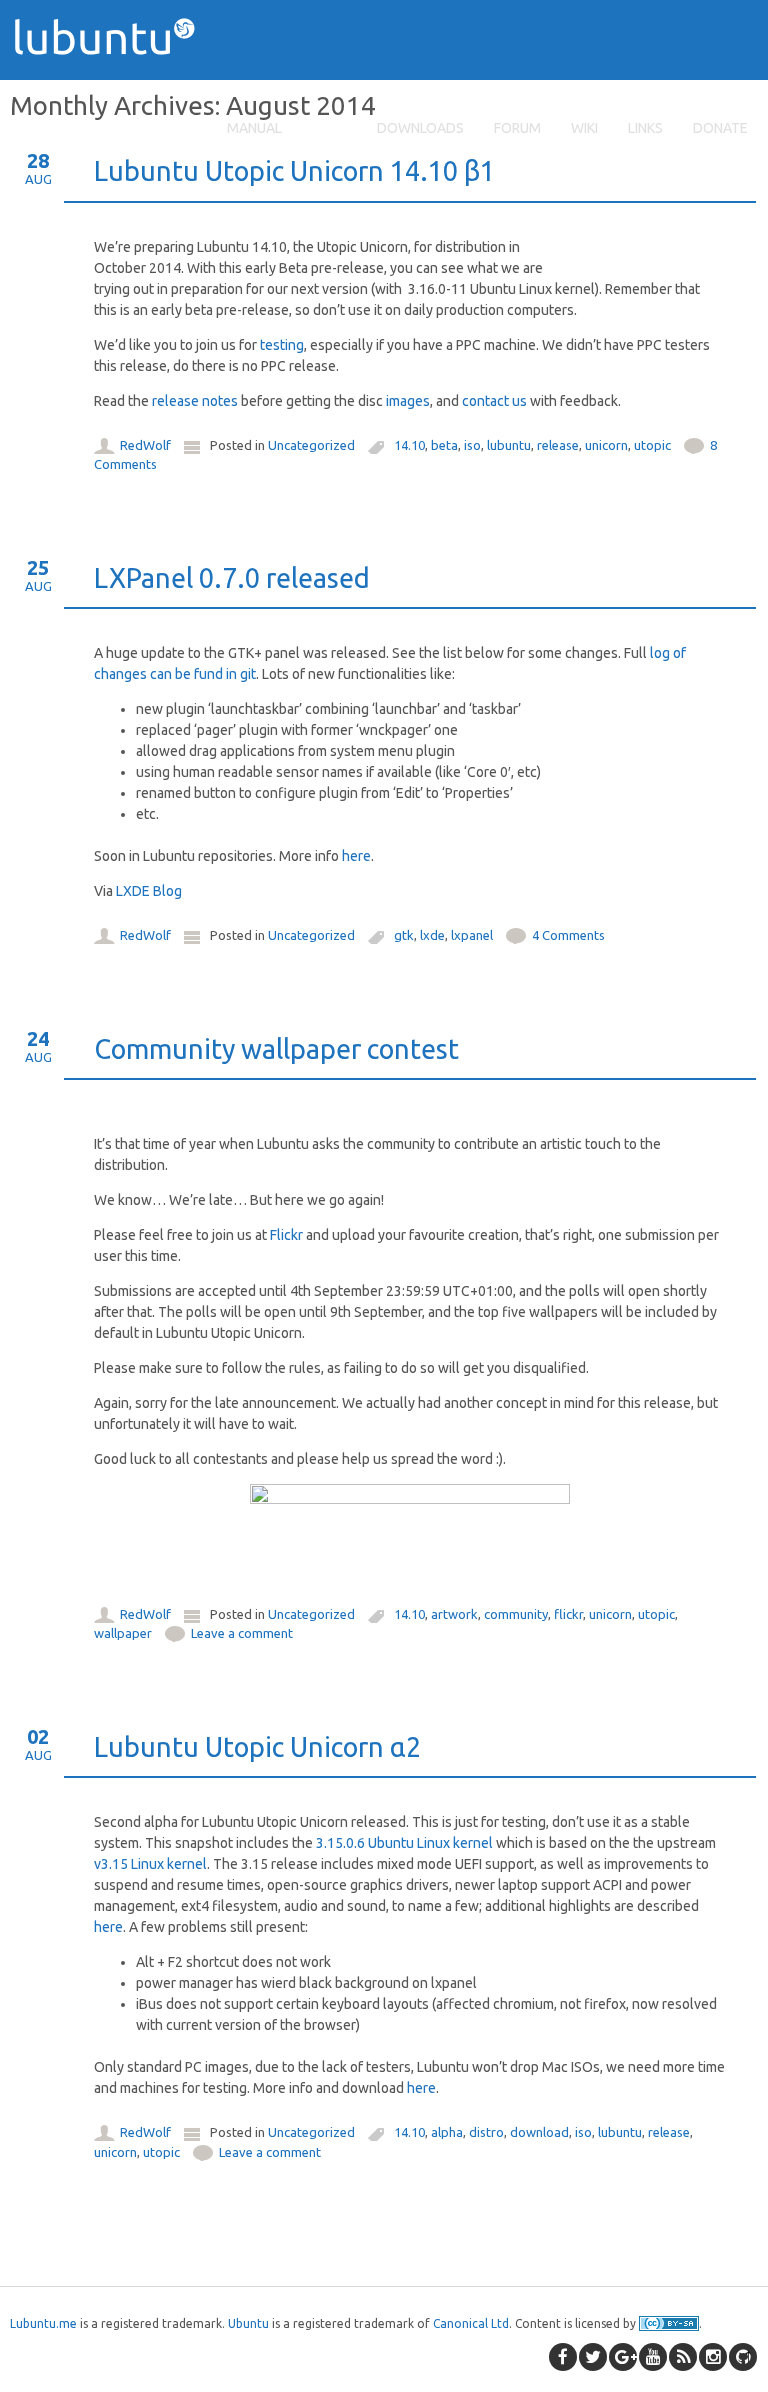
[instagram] (713, 2357)
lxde (432, 935)
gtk (404, 935)
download (539, 2132)
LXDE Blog (149, 891)
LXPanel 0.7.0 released (232, 578)
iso (472, 445)
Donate (720, 128)
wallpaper (123, 1633)
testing (282, 345)
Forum (517, 128)
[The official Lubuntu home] (112, 90)
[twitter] (593, 2357)
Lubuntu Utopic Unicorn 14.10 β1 (294, 171)
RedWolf (145, 445)
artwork (454, 1614)
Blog (329, 128)
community (516, 1614)
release (558, 445)
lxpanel (472, 935)
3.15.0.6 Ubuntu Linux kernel (404, 1843)
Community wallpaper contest (276, 1049)
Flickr (286, 1235)
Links (645, 128)
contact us (494, 401)
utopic (652, 445)
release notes (195, 401)
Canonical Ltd (471, 2323)
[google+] (623, 2357)
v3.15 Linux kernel (150, 1864)
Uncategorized (311, 445)
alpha (447, 2132)
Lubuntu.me (43, 2323)
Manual (254, 128)
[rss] (683, 2357)
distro (486, 2132)
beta (444, 445)
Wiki (584, 128)
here (356, 856)
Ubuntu (248, 2323)
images (408, 401)
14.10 (409, 445)
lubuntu (509, 445)
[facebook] (563, 2357)
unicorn (606, 445)
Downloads (420, 128)
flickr (568, 1614)
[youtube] (653, 2357)
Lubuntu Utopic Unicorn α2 (257, 1747)
